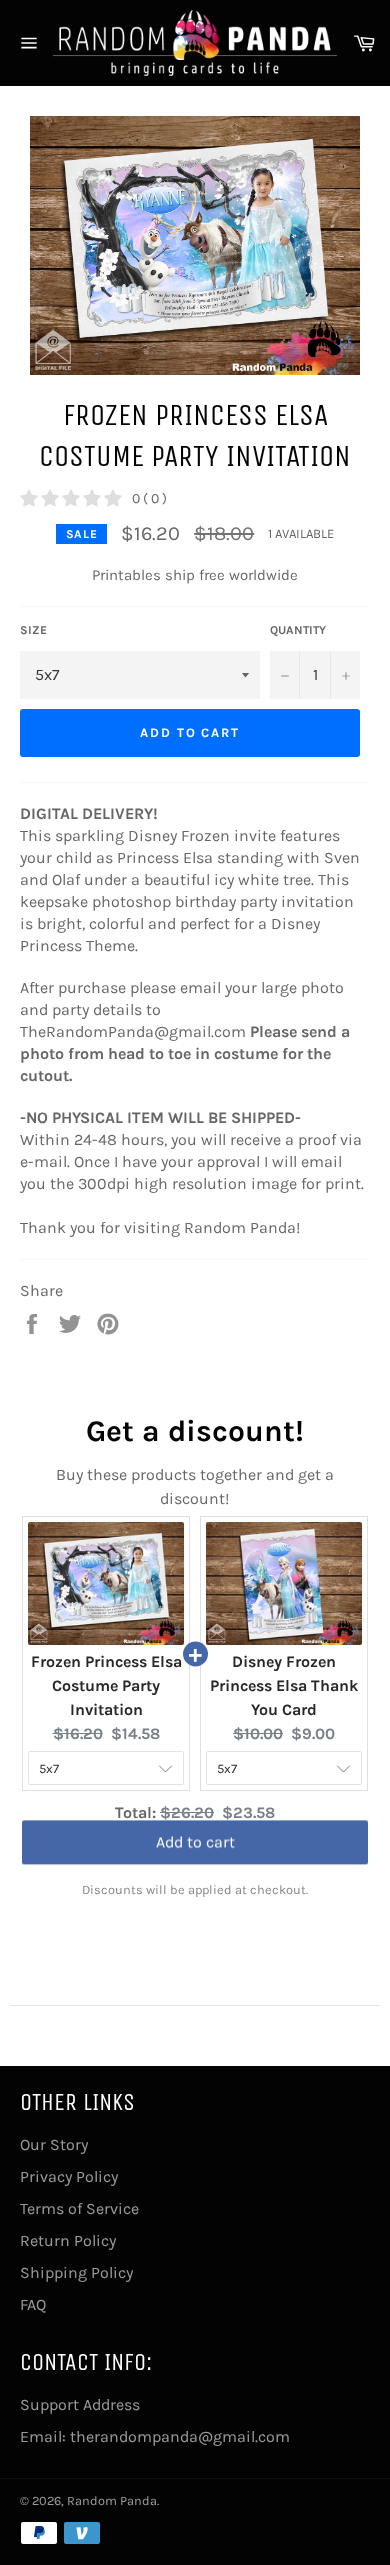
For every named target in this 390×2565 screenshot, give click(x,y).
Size (33, 630)
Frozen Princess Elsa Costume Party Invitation (106, 1685)
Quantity (298, 630)
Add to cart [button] (195, 1847)
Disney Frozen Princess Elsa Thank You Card (284, 1685)
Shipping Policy (76, 2272)
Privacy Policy (69, 2176)
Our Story (54, 2144)
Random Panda (112, 2500)
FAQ (33, 2304)
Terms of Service (79, 2208)
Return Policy (68, 2240)
